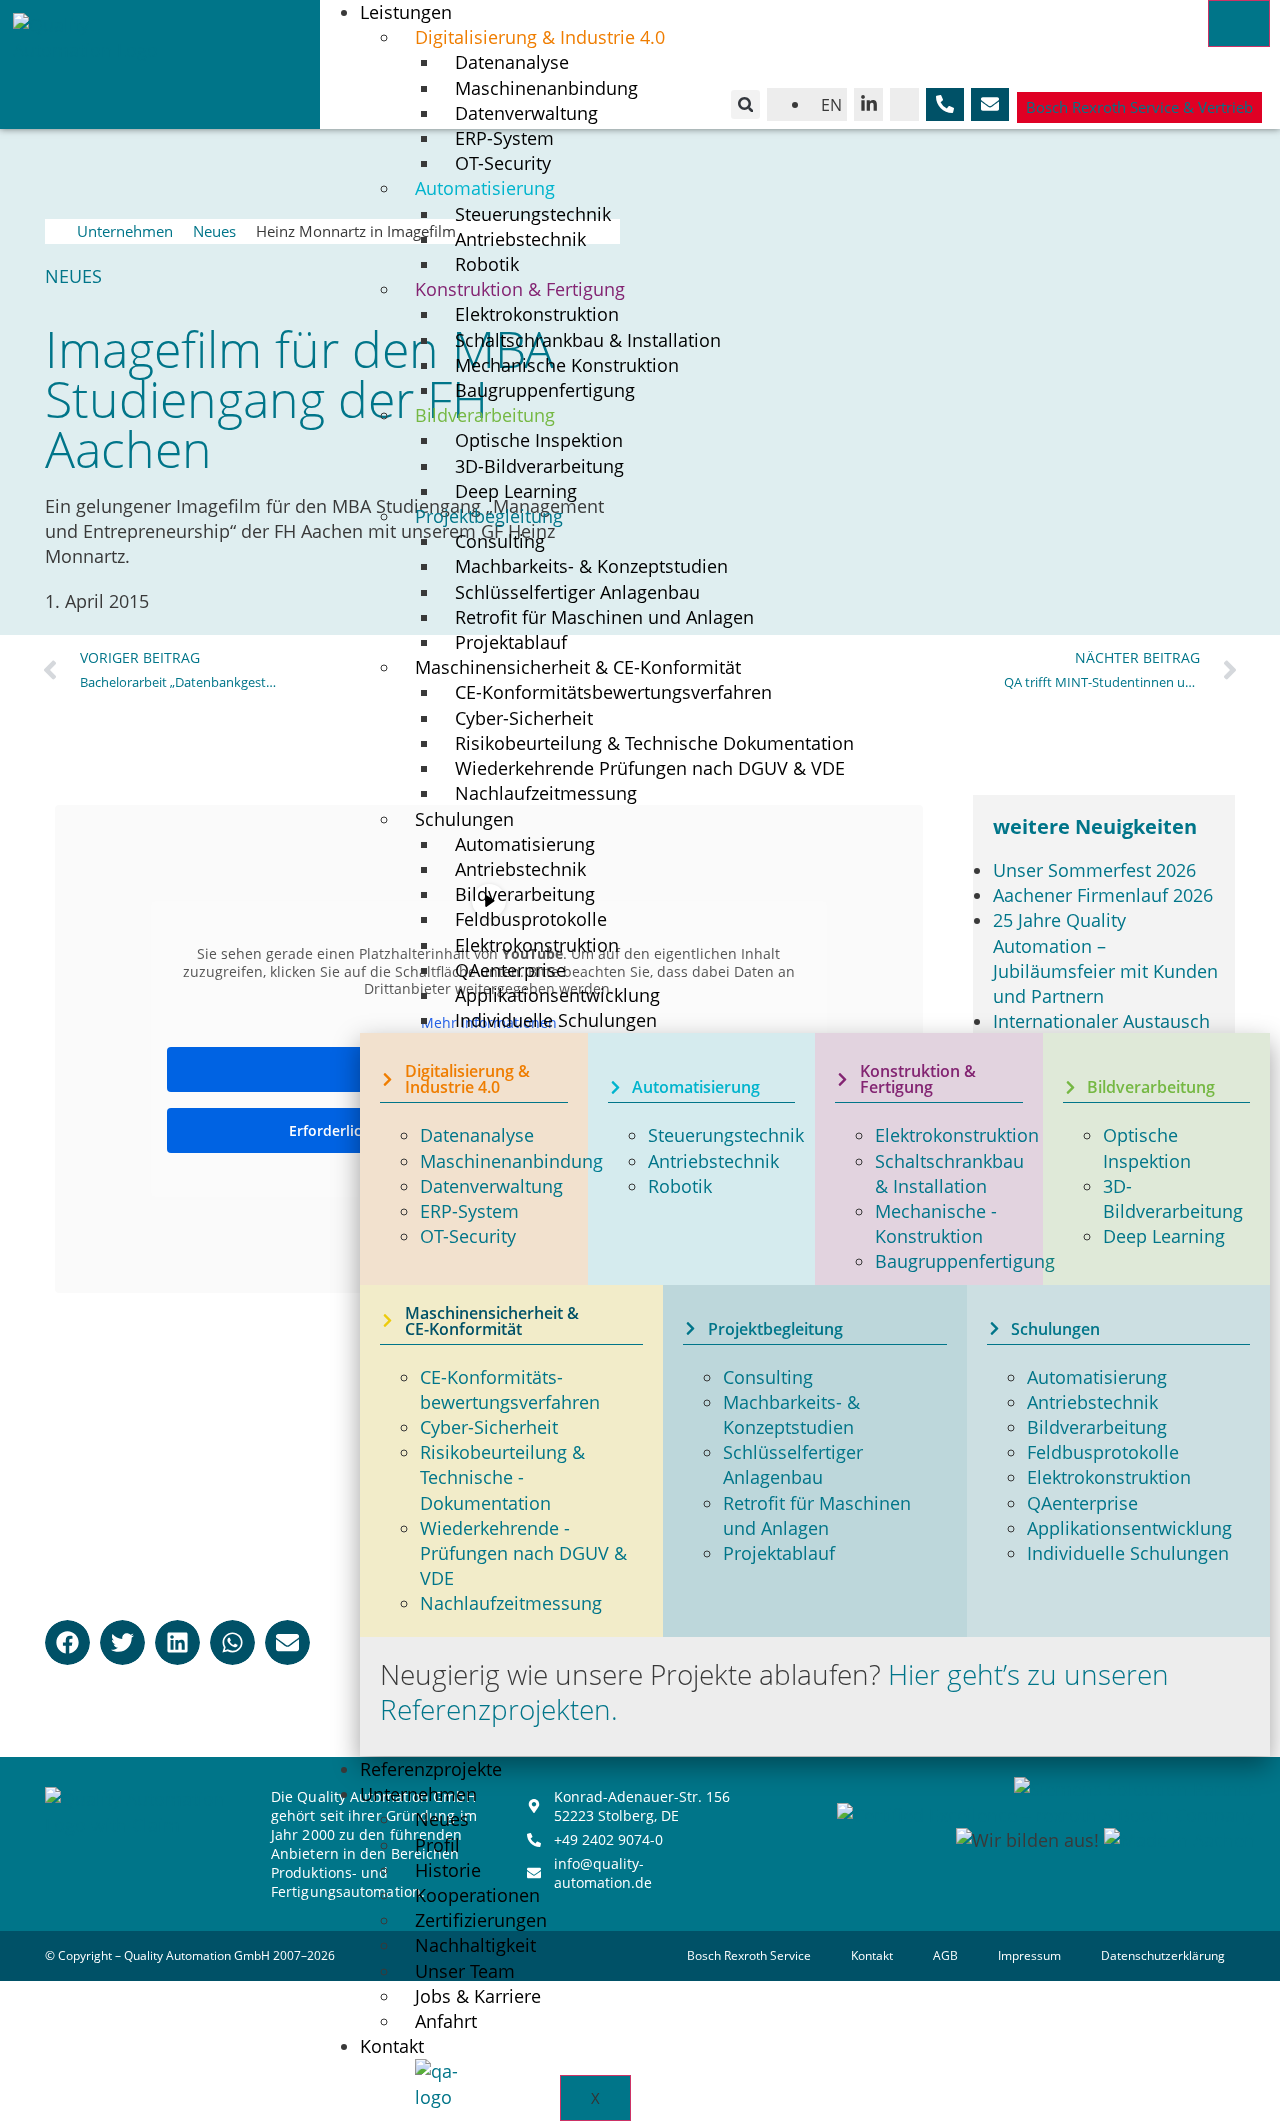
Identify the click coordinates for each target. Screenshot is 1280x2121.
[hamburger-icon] (1239, 23)
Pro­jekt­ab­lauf (779, 1553)
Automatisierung (1097, 1377)
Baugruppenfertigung (965, 1261)
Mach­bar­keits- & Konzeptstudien (791, 1414)
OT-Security (468, 1236)
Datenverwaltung (491, 1186)
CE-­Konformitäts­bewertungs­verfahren (613, 692)
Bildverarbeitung (1097, 1427)
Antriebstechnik (713, 1161)
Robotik (680, 1186)
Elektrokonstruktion (957, 1135)
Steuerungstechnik (726, 1135)
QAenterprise (1082, 1503)
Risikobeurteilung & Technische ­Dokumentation (502, 1477)
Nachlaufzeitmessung (546, 793)
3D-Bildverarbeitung (1173, 1198)
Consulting (768, 1377)
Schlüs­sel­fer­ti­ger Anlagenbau (793, 1464)
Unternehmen (125, 231)
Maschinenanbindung (511, 1161)
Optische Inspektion (1147, 1147)
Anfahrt (446, 2021)
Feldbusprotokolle (1103, 1452)
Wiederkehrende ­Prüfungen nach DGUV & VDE (523, 1553)
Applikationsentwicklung (1129, 1528)
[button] (745, 104)
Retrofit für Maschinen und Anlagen (604, 617)
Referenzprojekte (431, 1769)
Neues (214, 231)
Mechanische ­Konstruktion (936, 1223)
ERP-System (469, 1211)
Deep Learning (1164, 1236)
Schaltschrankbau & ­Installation (949, 1173)
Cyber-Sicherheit (489, 1427)
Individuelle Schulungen (556, 1020)
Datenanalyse (477, 1135)
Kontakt (392, 2046)
